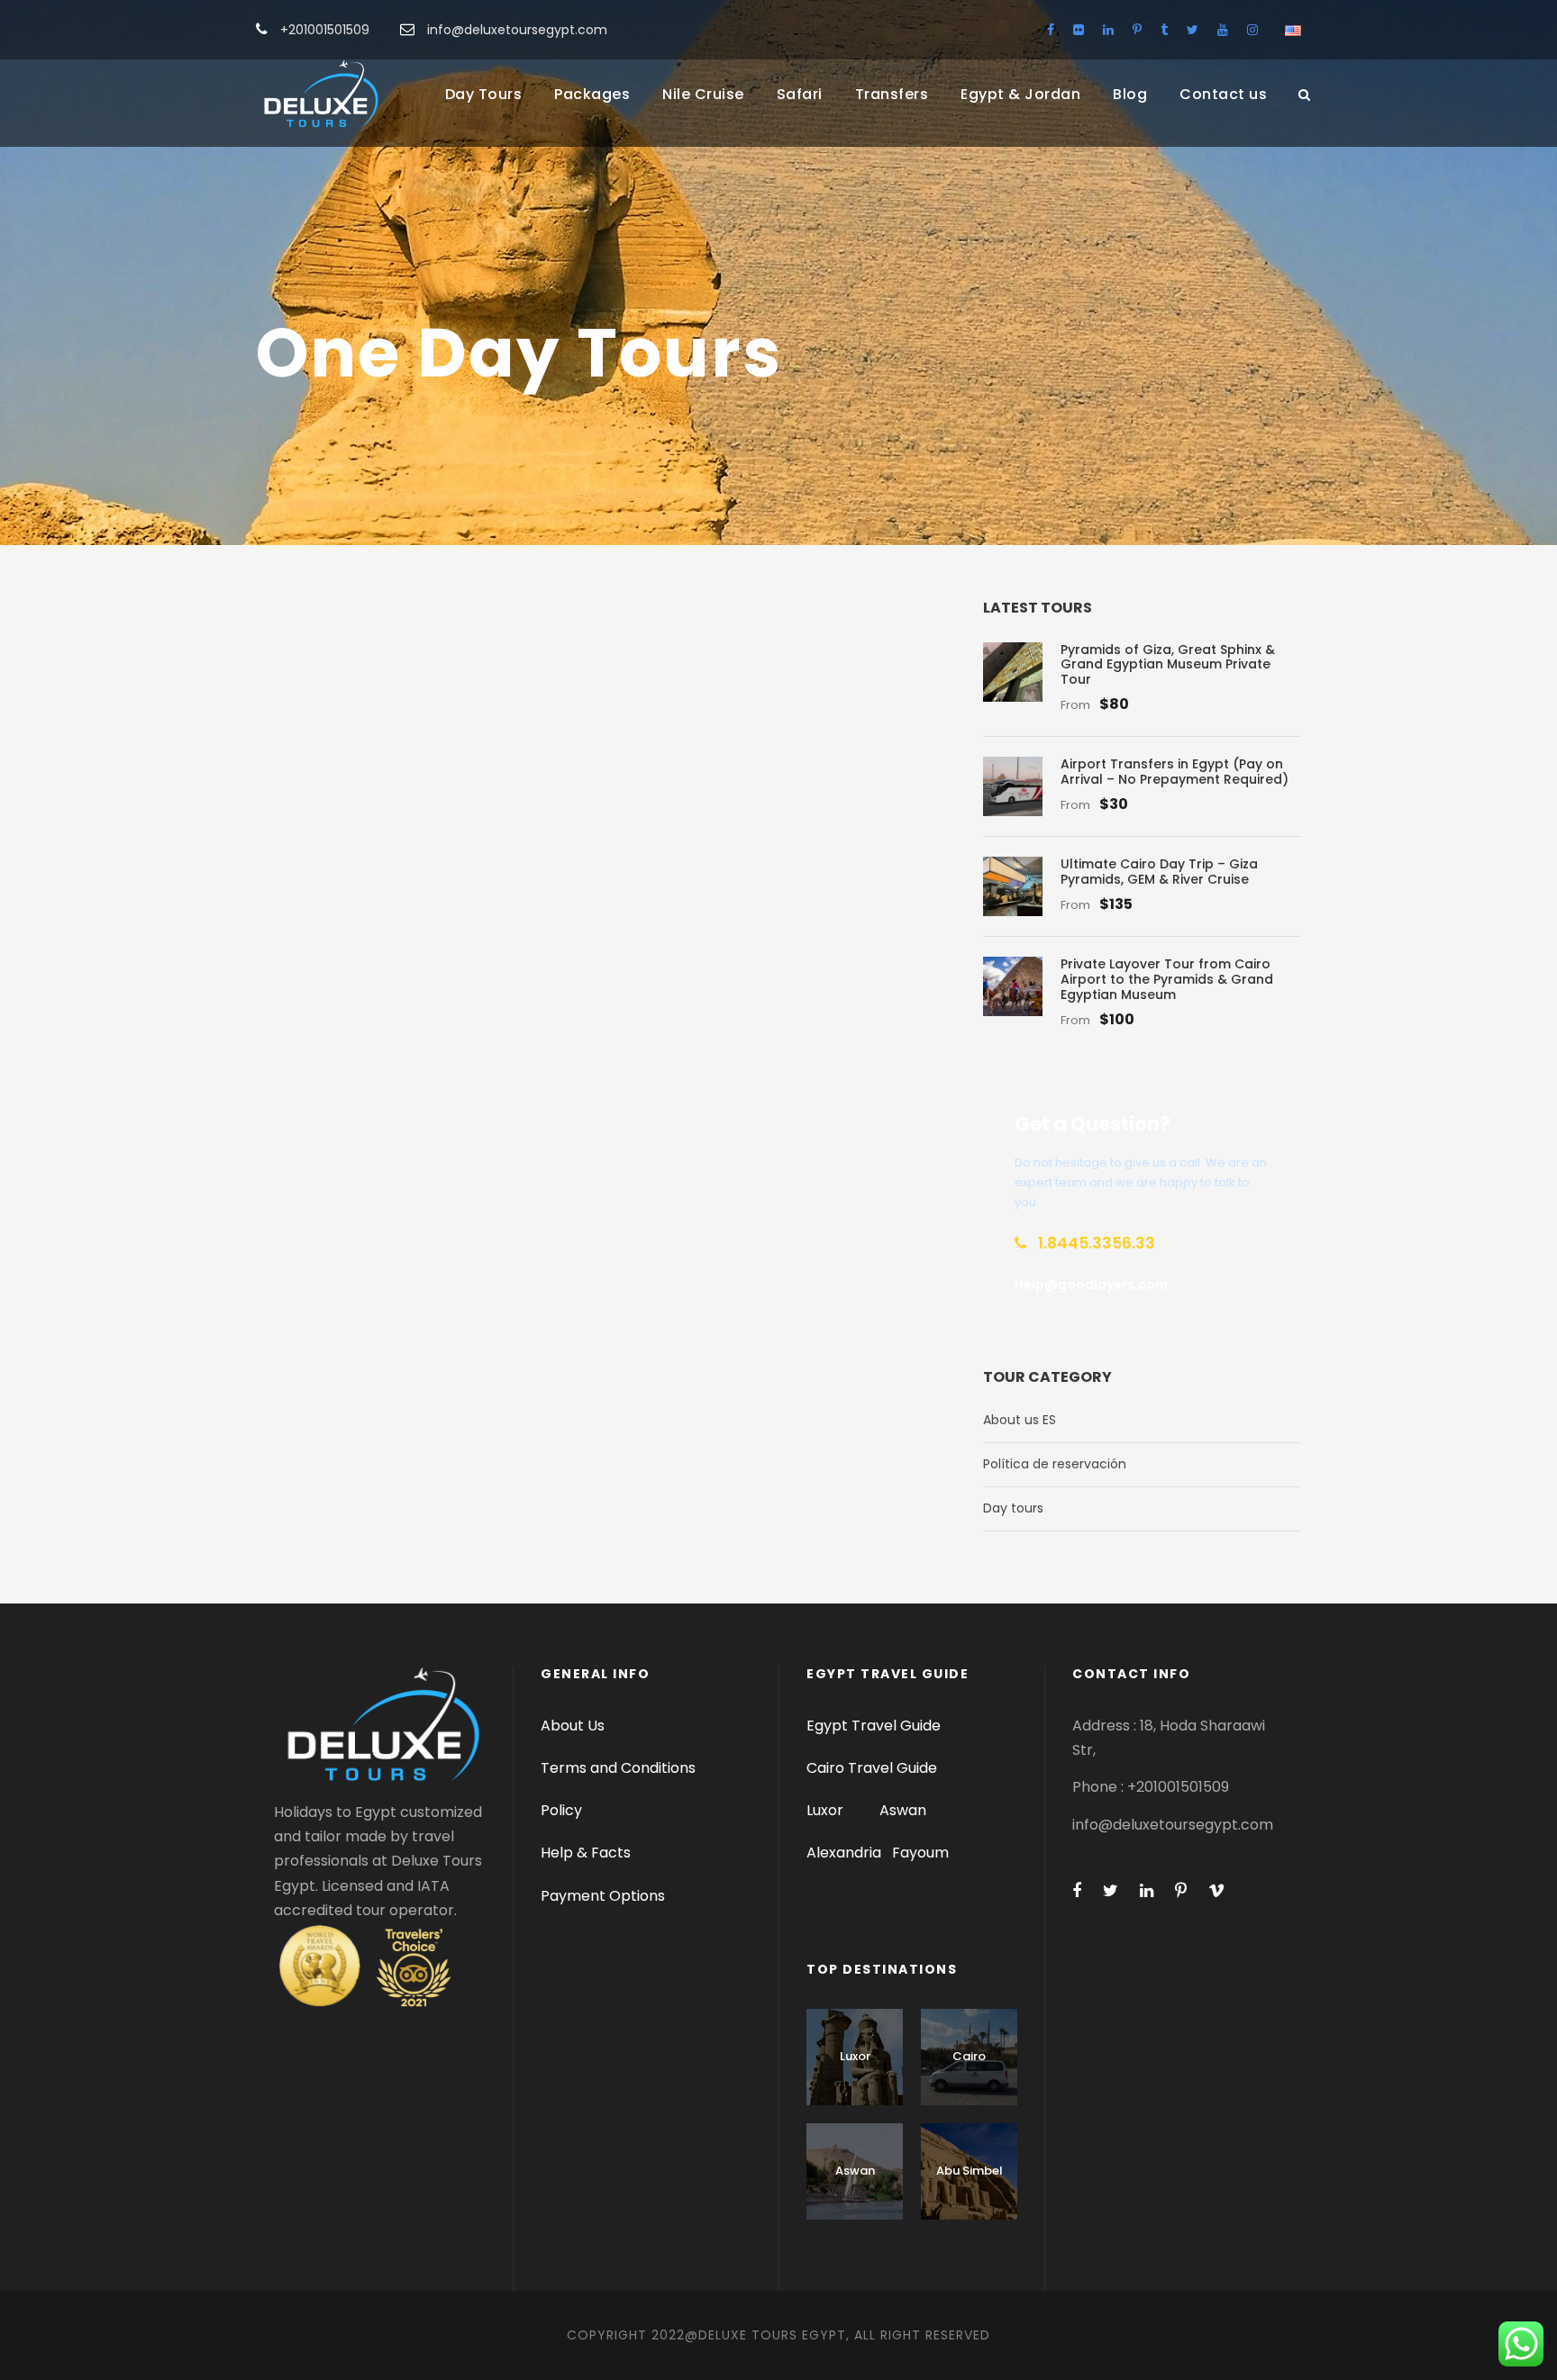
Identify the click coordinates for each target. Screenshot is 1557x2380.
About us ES (1020, 1420)
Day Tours (484, 94)
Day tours (1013, 1508)
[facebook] (1051, 30)
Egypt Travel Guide (874, 1726)
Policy (561, 1810)
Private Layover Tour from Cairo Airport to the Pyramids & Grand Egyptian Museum (1167, 979)
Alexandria (844, 1853)
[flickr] (1079, 30)
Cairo (969, 2056)
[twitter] (1193, 30)
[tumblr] (1164, 30)
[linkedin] (1108, 30)
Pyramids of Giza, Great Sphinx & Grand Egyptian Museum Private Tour (1168, 665)
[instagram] (1252, 30)
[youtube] (1223, 30)
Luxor (827, 1810)
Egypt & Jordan (1020, 94)
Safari (800, 94)
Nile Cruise (703, 94)
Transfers (892, 94)
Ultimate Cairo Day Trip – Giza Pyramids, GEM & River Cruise (1159, 872)
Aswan (903, 1810)
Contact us (1223, 94)
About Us (573, 1726)
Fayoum (920, 1853)
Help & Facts (586, 1853)
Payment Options (603, 1896)
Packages (592, 94)
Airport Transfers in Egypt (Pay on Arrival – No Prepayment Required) (1175, 772)
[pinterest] (1137, 30)
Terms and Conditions (618, 1768)
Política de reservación (1055, 1464)
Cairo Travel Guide (872, 1768)
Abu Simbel (970, 2171)
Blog (1130, 94)
